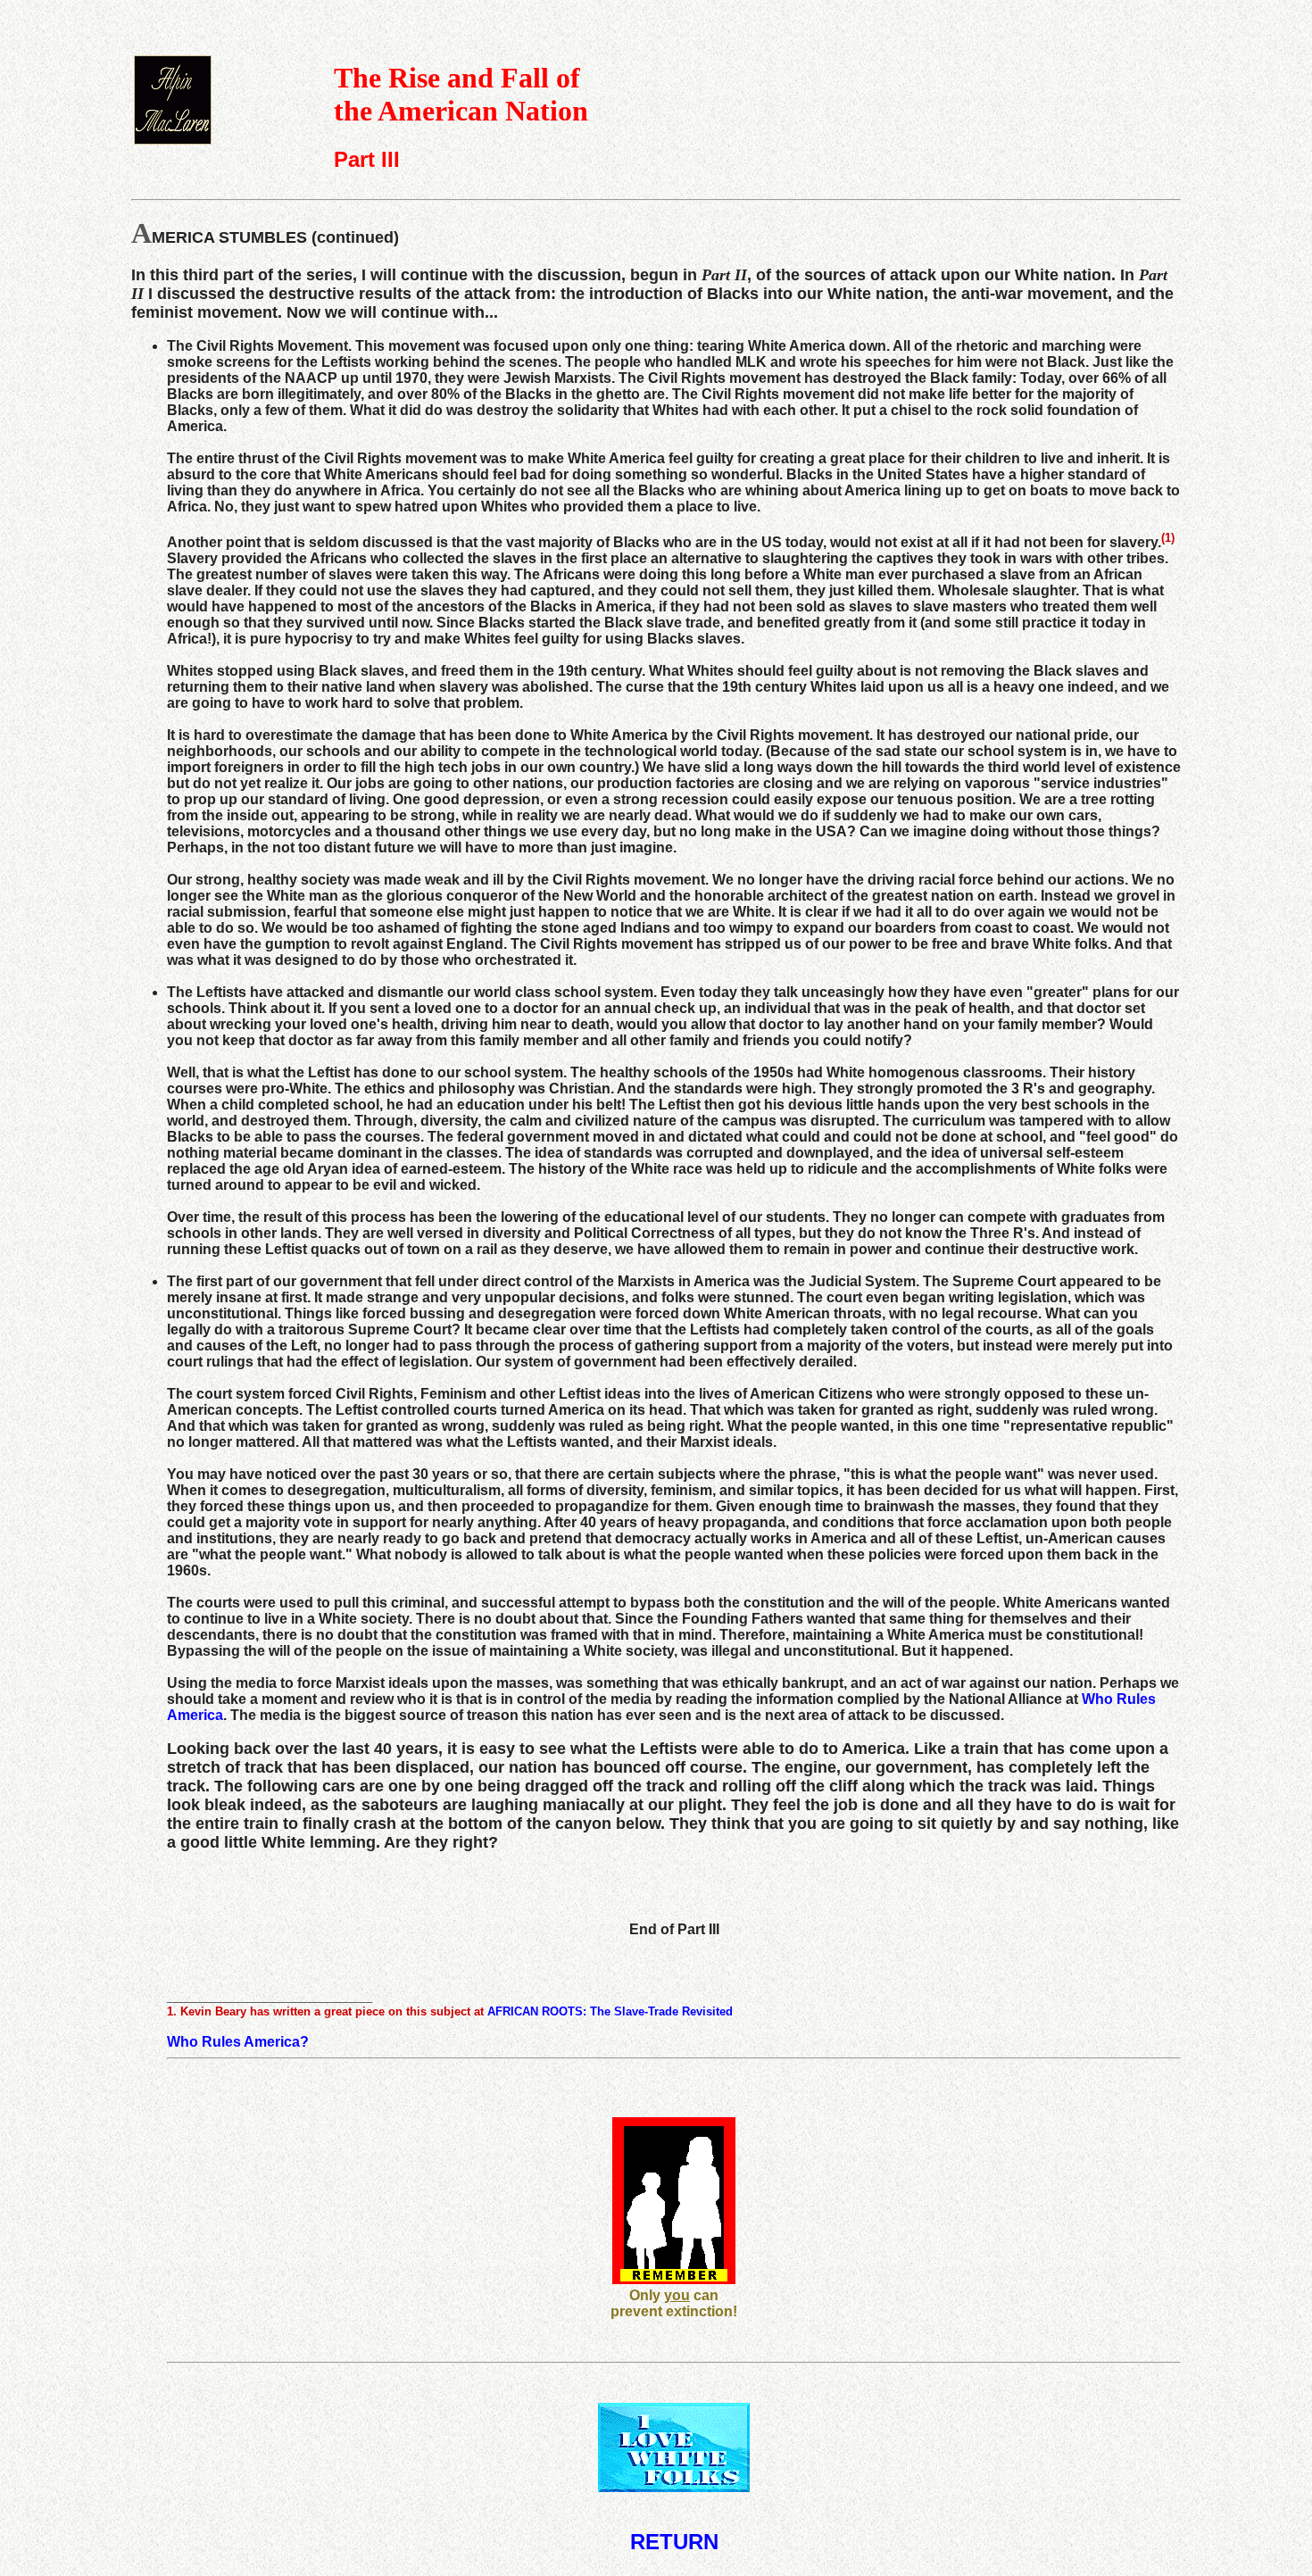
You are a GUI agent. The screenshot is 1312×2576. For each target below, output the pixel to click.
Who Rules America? (238, 2042)
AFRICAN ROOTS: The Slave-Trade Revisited (610, 2011)
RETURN (674, 2542)
